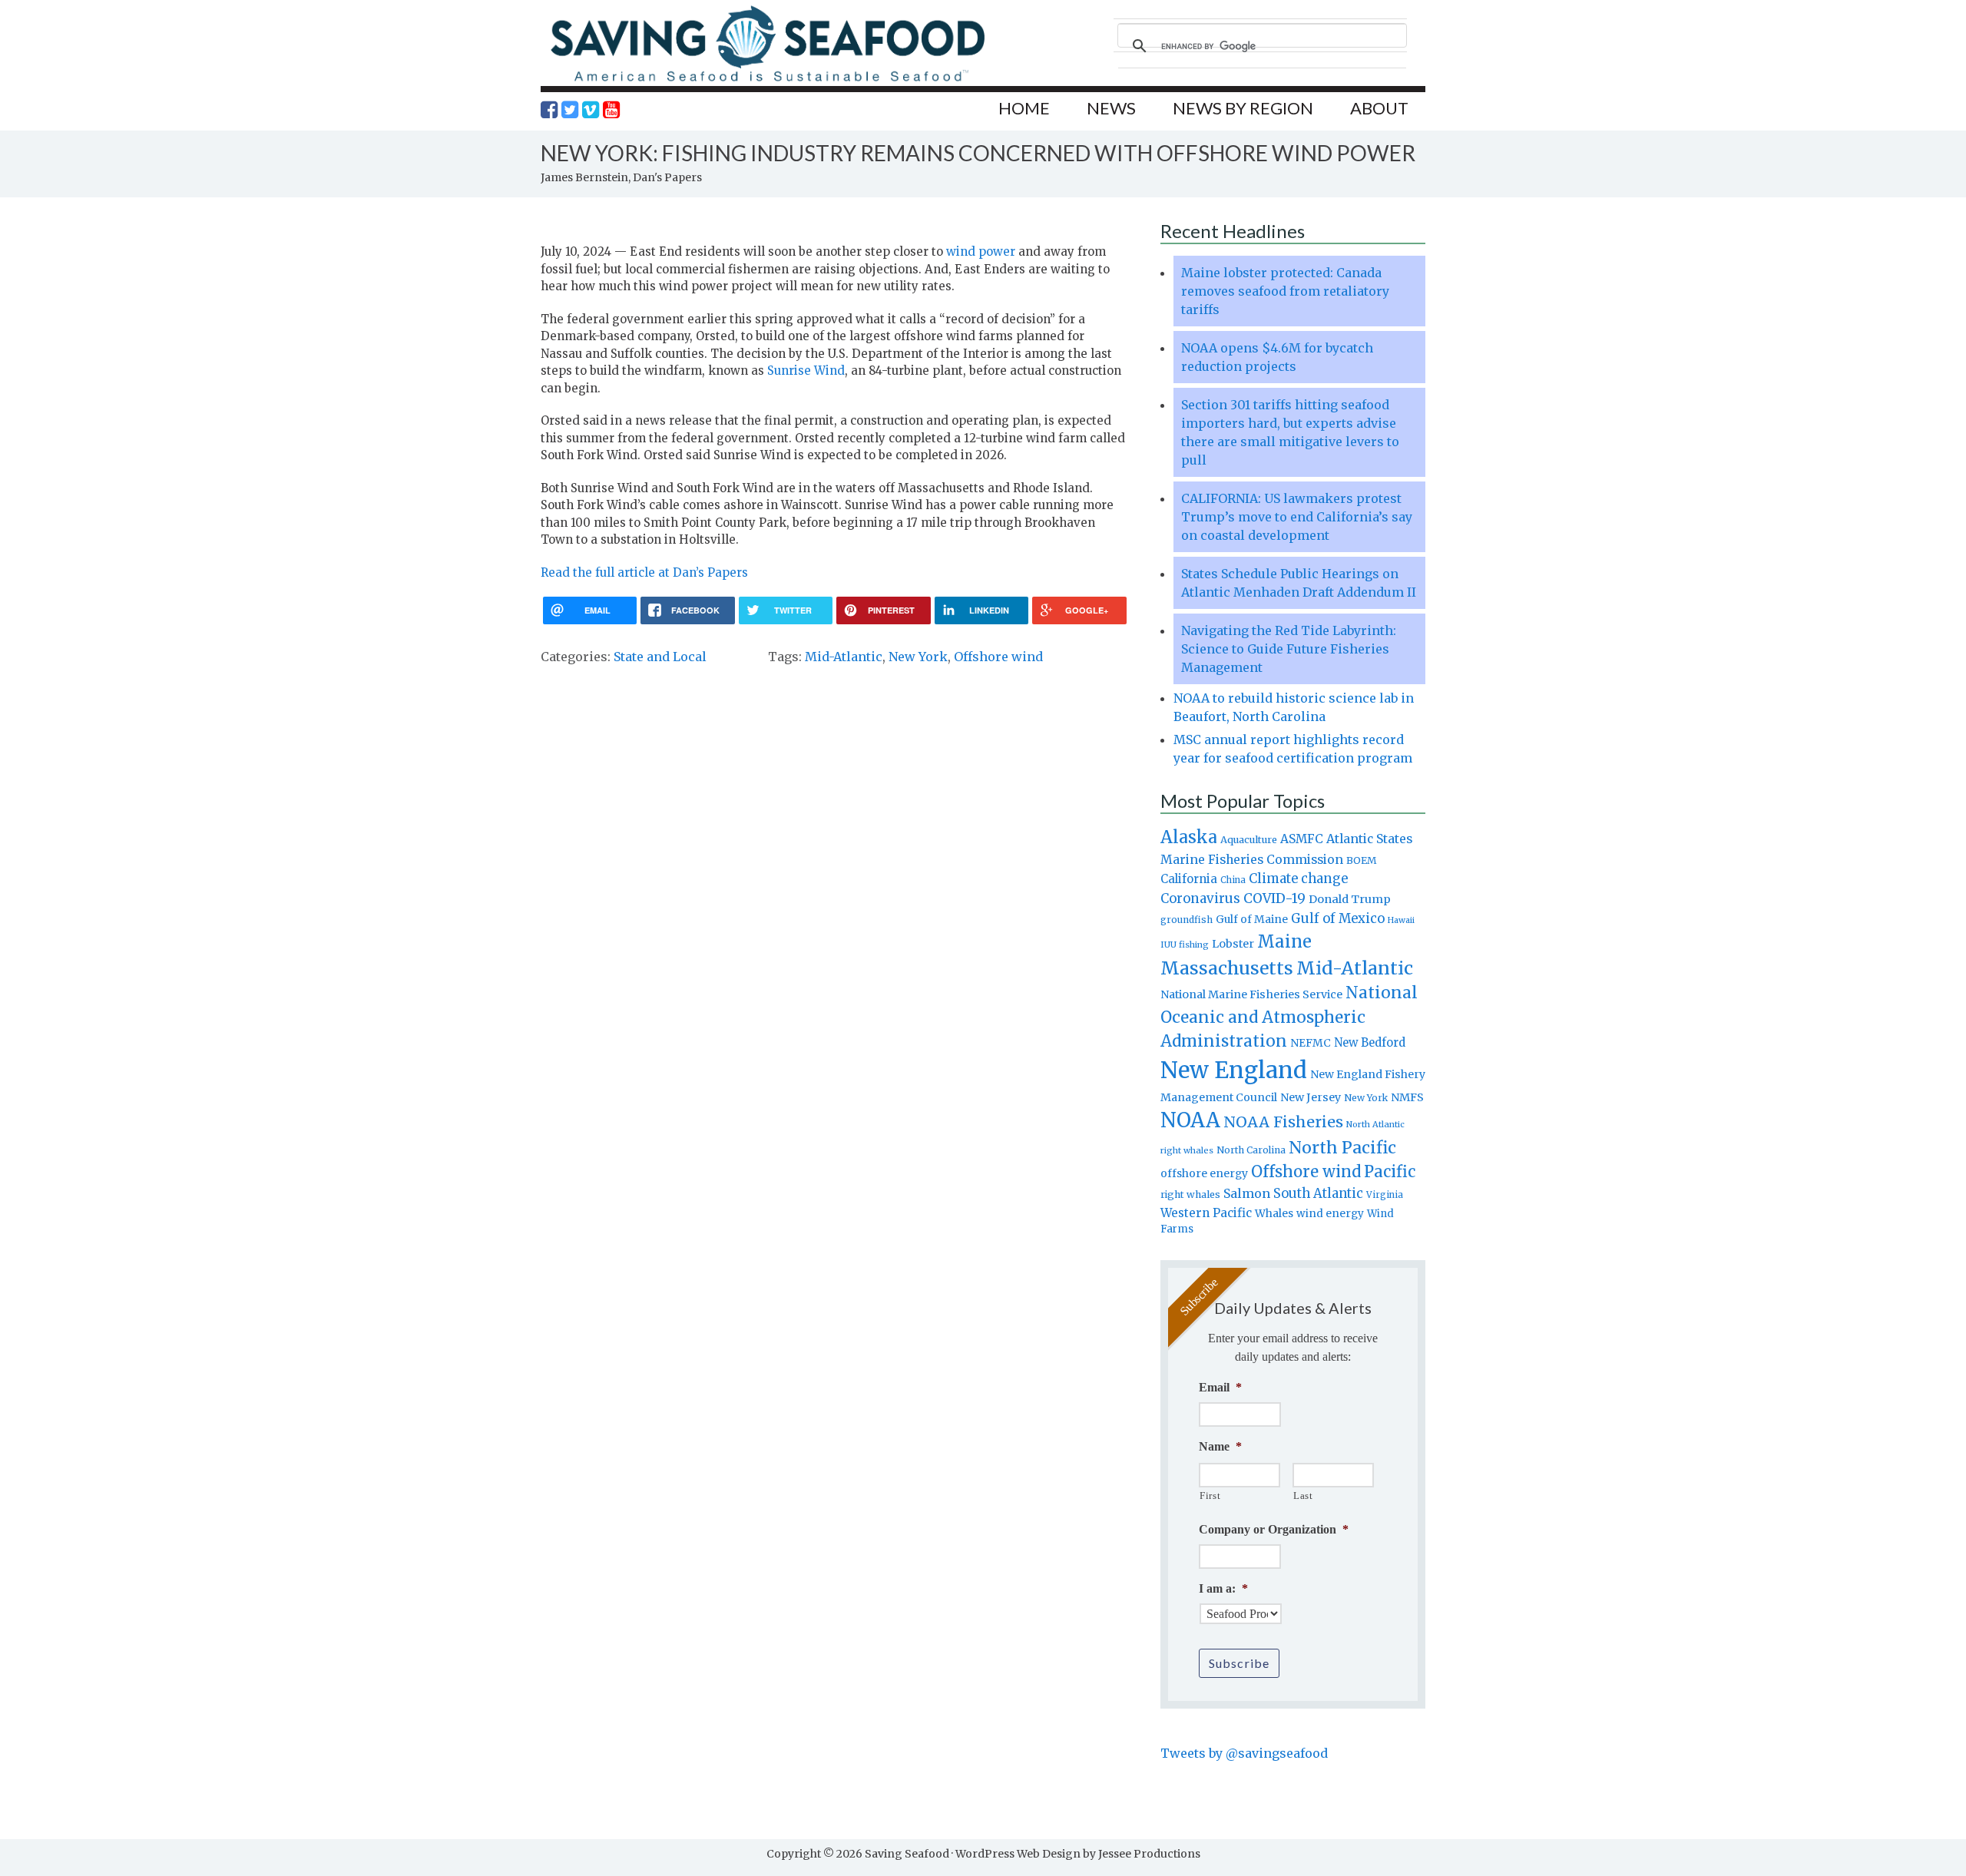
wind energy (1330, 1214)
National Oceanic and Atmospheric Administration (1289, 1017)
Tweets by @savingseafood (1244, 1753)
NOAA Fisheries (1283, 1122)
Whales (1274, 1213)
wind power (981, 251)
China (1233, 880)
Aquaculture (1249, 839)
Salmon (1247, 1193)
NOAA (1190, 1120)
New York (918, 657)
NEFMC (1311, 1043)
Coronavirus (1200, 898)
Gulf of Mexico (1338, 919)
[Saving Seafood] (767, 81)
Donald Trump (1350, 899)
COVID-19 (1274, 898)
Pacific (1390, 1172)
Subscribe (1239, 1663)
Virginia (1385, 1195)
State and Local (660, 657)
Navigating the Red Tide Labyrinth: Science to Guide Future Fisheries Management (1289, 649)
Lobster (1233, 944)
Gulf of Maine (1252, 919)
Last (1303, 1496)
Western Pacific (1206, 1213)
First (1210, 1496)
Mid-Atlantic (844, 657)
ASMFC (1302, 839)
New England (1234, 1070)
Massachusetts (1227, 968)
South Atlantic (1318, 1193)
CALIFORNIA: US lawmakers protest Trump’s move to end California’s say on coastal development (1297, 517)
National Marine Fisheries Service (1251, 994)
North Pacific (1342, 1148)
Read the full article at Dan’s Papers (644, 572)
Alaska (1189, 837)
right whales (1190, 1194)
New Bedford (1370, 1042)
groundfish (1187, 920)
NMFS (1407, 1097)
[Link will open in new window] (549, 110)
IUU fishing (1185, 945)
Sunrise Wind (806, 371)
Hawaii (1401, 920)
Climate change (1298, 879)
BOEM (1362, 860)
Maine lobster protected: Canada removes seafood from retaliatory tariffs (1285, 291)
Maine (1284, 941)
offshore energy (1204, 1173)
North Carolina (1251, 1150)
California (1189, 879)
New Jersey (1311, 1097)
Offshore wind (998, 657)
